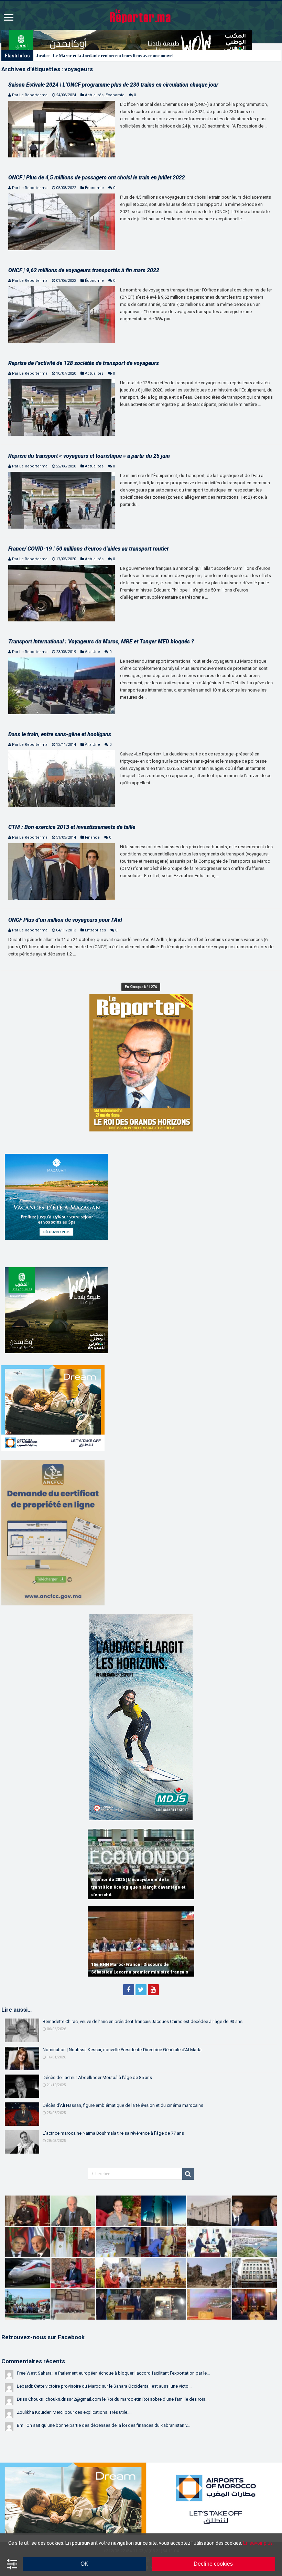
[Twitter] (141, 1990)
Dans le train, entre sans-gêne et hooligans (60, 734)
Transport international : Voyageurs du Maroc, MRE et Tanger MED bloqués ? (101, 642)
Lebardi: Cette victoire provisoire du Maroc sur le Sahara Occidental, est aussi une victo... (104, 2386)
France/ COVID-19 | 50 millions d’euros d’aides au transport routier (89, 549)
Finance (92, 837)
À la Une (93, 652)
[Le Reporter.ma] (141, 15)
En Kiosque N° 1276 (141, 987)
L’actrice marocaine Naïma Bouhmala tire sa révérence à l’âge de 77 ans (113, 2133)
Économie (115, 95)
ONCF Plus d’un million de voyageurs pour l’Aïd (65, 920)
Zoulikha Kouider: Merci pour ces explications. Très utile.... (74, 2412)
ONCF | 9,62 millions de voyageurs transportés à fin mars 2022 (84, 270)
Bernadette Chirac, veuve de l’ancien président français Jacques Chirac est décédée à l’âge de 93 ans (143, 2021)
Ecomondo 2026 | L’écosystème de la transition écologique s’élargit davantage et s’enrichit (138, 1887)
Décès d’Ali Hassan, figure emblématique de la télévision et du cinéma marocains (123, 2105)
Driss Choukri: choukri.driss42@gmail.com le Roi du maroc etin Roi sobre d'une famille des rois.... (113, 2399)
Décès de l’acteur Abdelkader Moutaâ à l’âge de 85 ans (97, 2077)
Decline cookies (213, 2564)
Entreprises (95, 930)
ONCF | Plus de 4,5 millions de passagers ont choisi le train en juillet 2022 (97, 178)
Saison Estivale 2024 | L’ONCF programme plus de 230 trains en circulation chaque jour (113, 85)
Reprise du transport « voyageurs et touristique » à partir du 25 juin (89, 456)
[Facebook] (129, 1990)
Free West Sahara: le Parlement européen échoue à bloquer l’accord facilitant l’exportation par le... (113, 2373)
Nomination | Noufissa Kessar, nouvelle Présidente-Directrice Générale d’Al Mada (122, 2050)
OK (84, 2564)
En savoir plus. (258, 2543)
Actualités (94, 95)
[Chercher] (188, 2174)
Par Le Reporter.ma (30, 95)
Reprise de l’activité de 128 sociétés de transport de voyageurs (84, 363)
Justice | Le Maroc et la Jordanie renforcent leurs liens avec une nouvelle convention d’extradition (131, 56)
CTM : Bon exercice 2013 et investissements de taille (72, 827)
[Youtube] (153, 1990)
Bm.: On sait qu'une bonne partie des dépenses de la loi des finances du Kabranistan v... (104, 2425)
